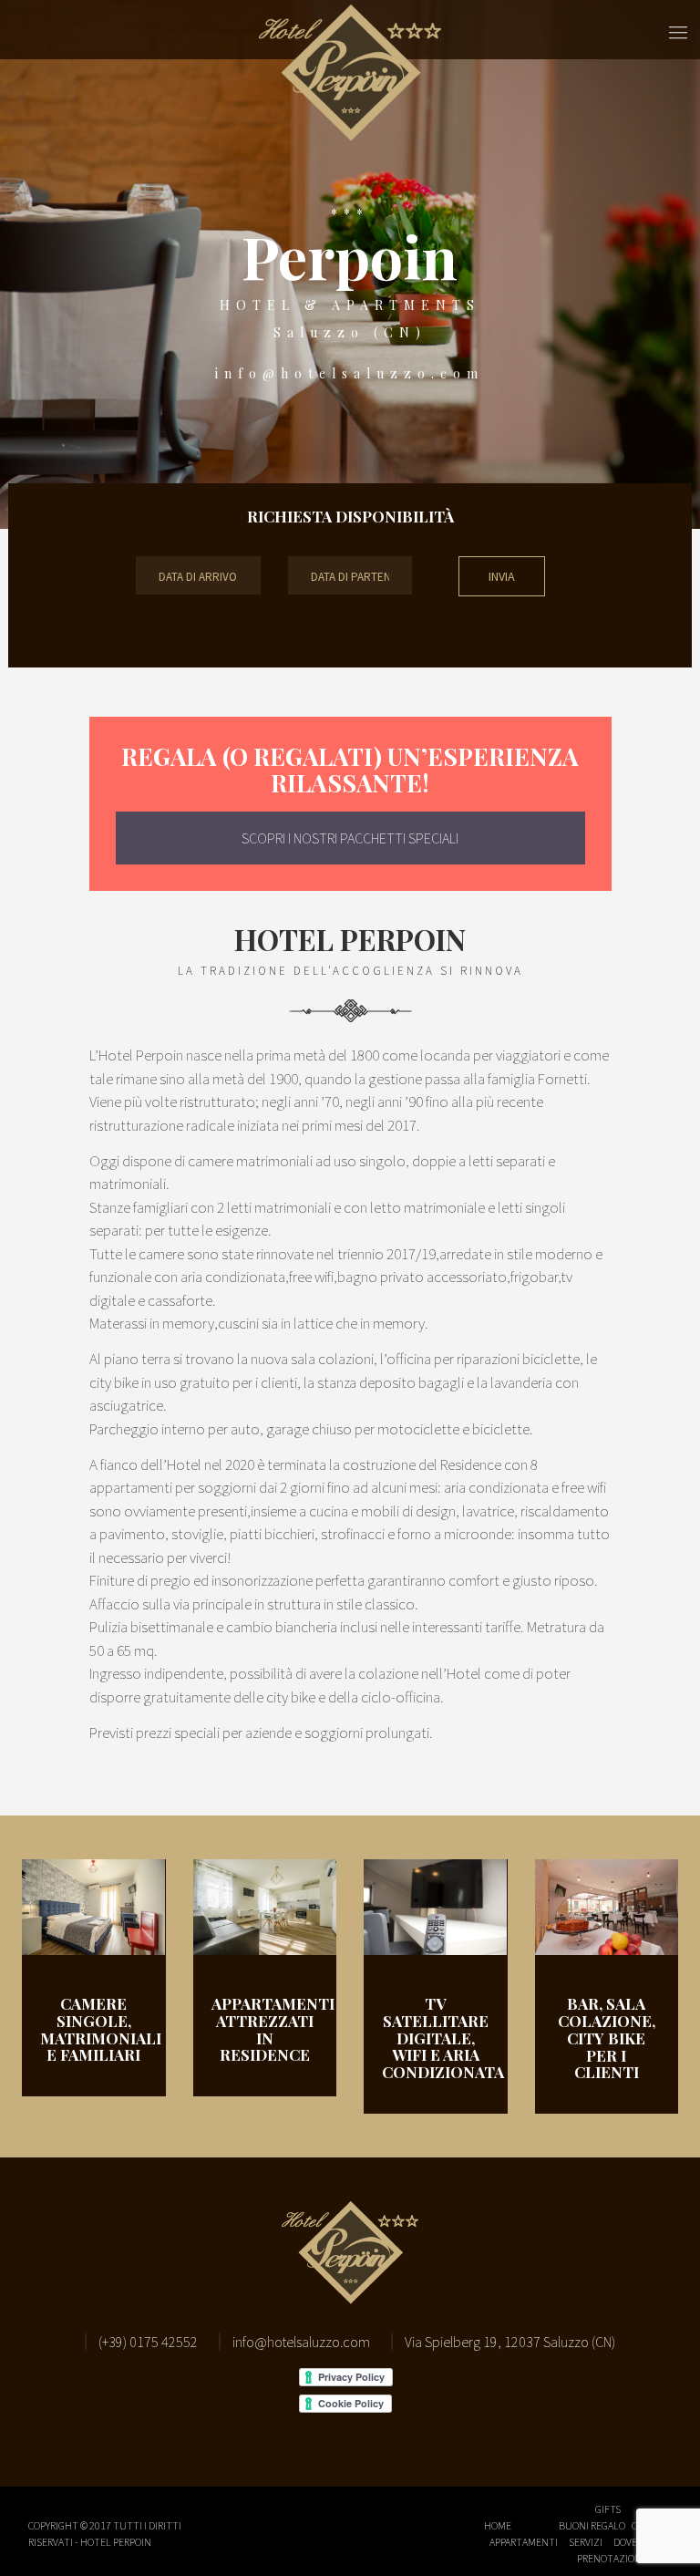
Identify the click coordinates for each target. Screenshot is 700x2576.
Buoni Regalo (592, 2525)
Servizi (586, 2542)
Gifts (608, 2509)
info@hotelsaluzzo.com (350, 373)
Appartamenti (524, 2542)
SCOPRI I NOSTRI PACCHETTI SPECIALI (350, 838)
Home (498, 2525)
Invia (502, 576)
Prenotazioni (611, 2558)
